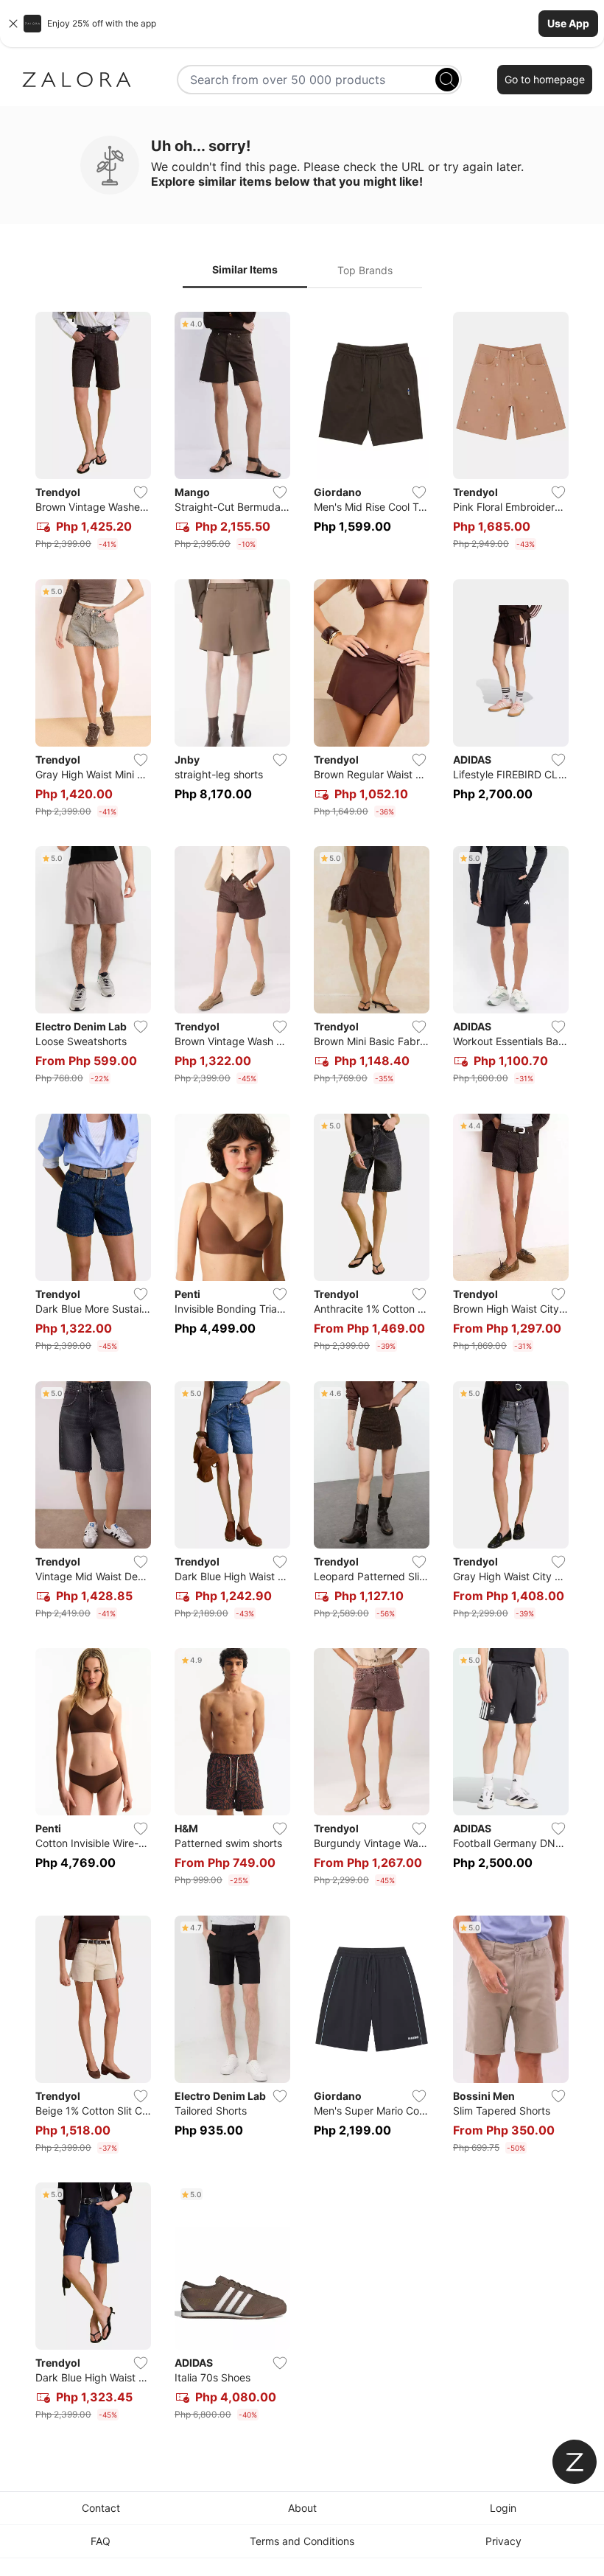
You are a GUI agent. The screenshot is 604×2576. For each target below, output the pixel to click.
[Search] (447, 80)
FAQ (101, 2541)
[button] (302, 24)
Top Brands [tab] (365, 270)
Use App (568, 23)
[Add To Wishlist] (141, 492)
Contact (101, 2508)
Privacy (503, 2541)
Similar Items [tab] (245, 269)
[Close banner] (13, 24)
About (302, 2508)
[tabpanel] (302, 1369)
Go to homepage (545, 79)
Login (503, 2508)
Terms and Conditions (302, 2541)
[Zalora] (77, 80)
